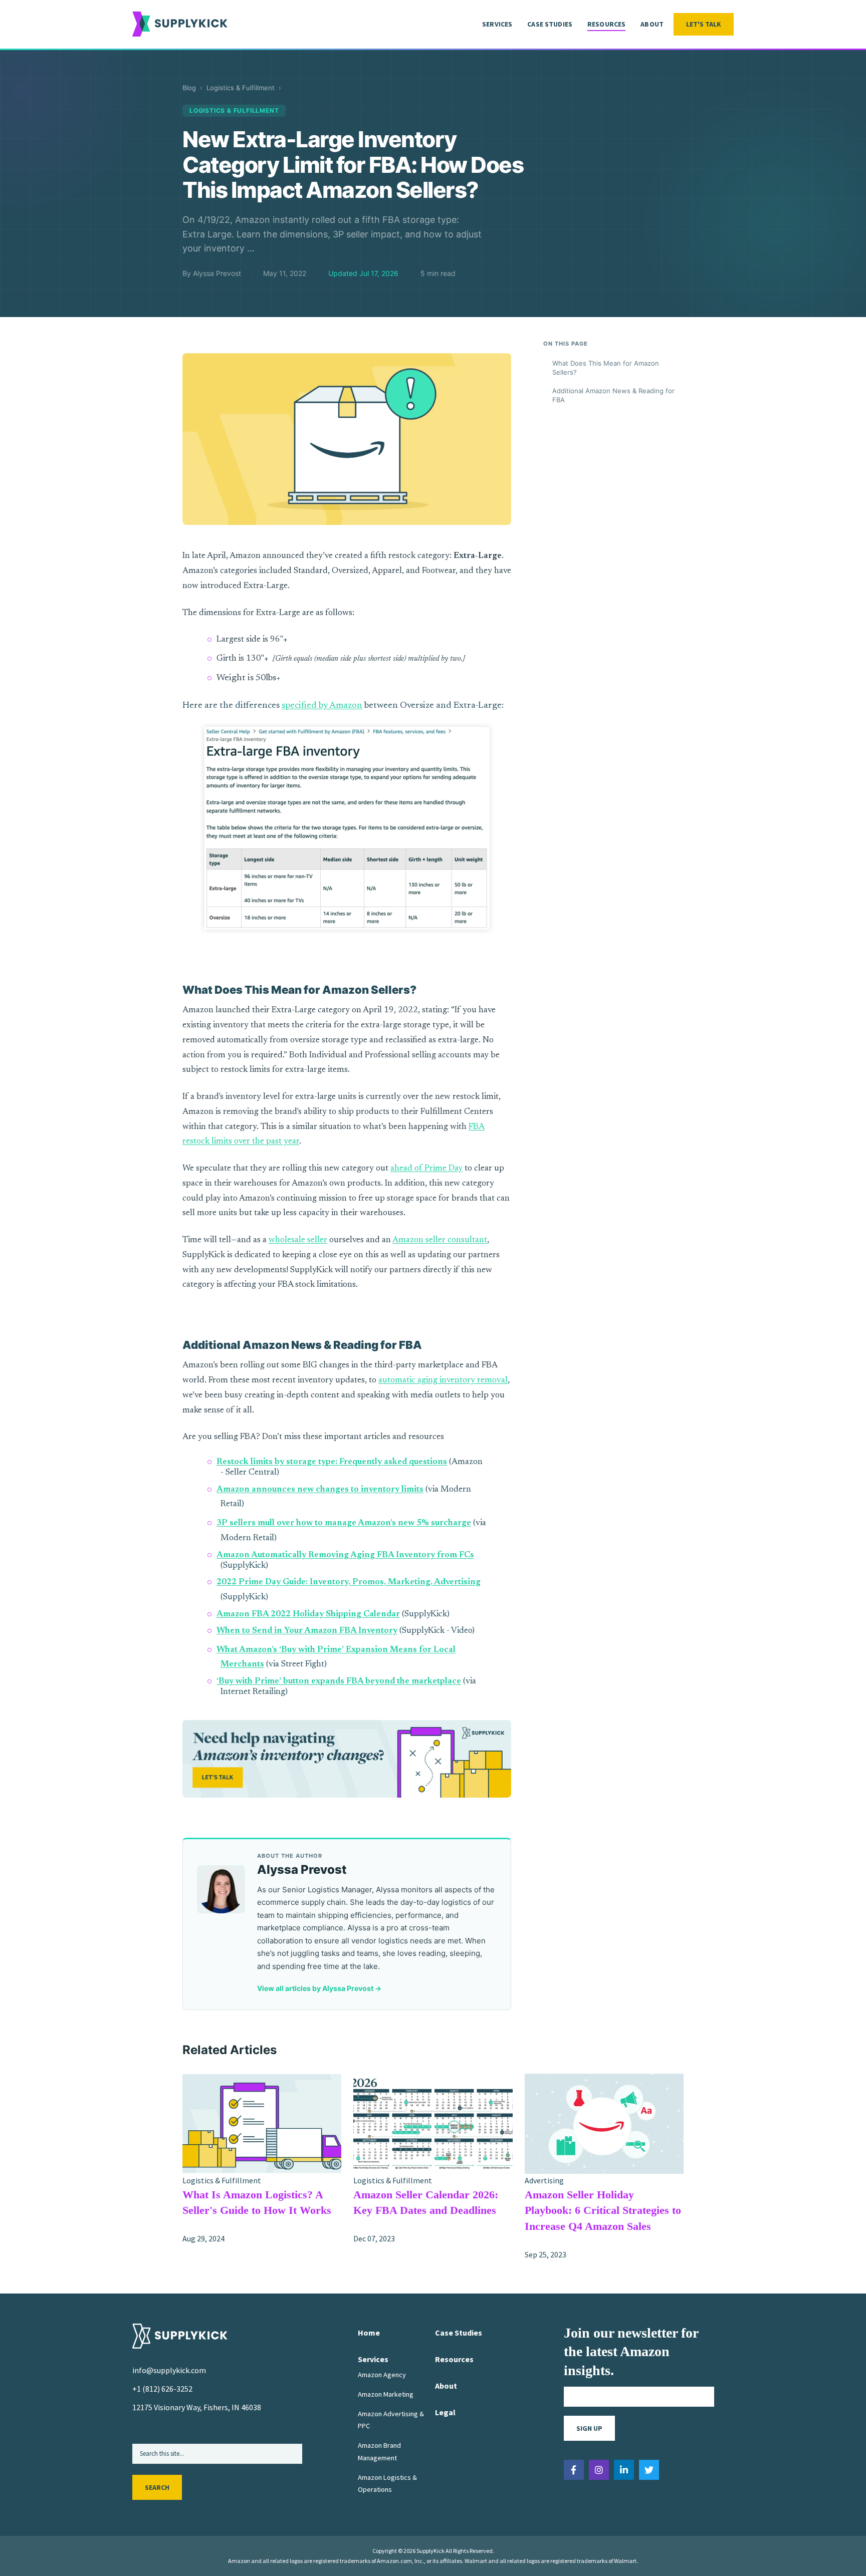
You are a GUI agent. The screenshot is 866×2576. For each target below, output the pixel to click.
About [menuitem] (652, 24)
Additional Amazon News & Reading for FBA (613, 395)
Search (157, 2487)
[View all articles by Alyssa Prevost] (221, 1889)
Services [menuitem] (497, 24)
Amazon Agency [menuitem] (382, 2375)
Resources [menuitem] (606, 24)
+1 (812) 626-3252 (162, 2389)
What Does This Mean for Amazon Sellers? (606, 368)
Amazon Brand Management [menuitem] (379, 2451)
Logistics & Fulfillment (241, 88)
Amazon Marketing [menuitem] (386, 2394)
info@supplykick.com (169, 2370)
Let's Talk (704, 24)
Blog (189, 88)
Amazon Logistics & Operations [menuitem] (387, 2483)
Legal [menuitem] (445, 2412)
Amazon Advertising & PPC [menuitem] (391, 2420)
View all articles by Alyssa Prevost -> (319, 1988)
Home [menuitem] (369, 2333)
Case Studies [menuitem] (550, 24)
